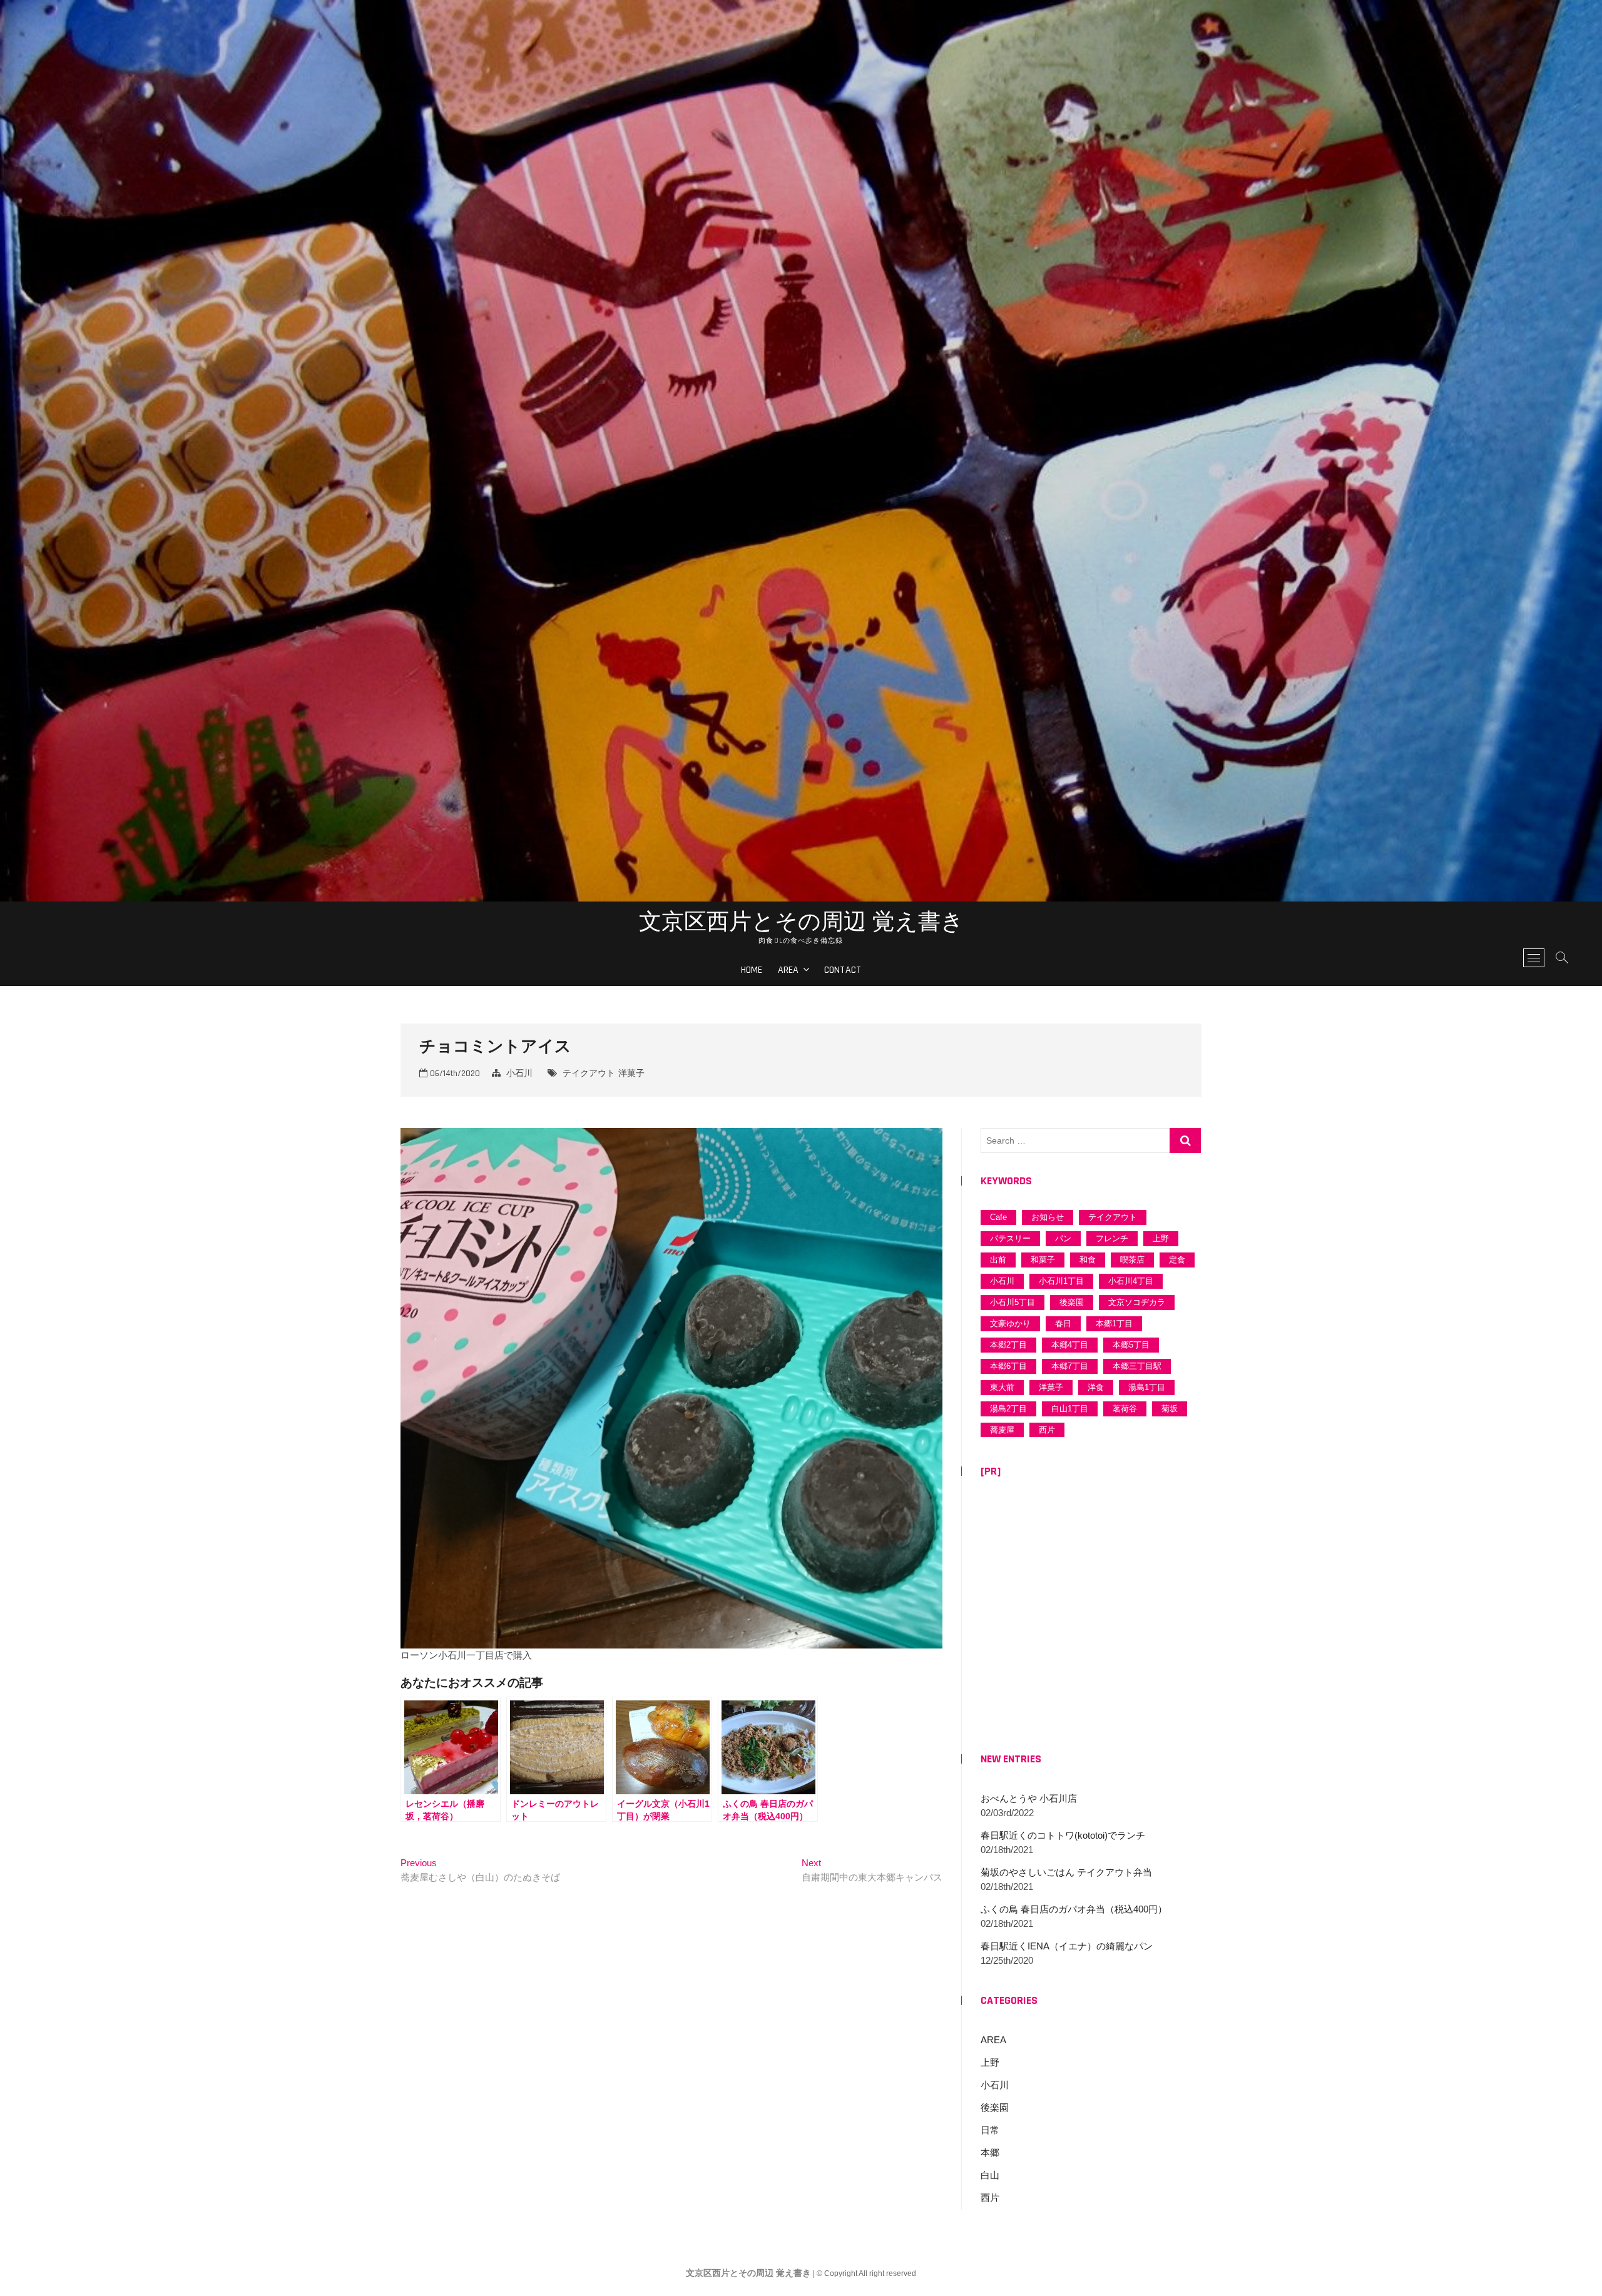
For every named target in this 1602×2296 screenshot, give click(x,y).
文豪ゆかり (1010, 1323)
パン (1063, 1238)
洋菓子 (631, 1074)
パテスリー (1010, 1238)
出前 (998, 1260)
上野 (1161, 1238)
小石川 (519, 1074)
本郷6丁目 (1008, 1366)
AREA (788, 970)
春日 (1063, 1323)
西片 (1047, 1430)
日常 (990, 2130)
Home (752, 970)
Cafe (998, 1217)
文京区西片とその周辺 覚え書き (801, 921)
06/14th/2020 (454, 1074)
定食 (1177, 1260)
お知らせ (1048, 1217)
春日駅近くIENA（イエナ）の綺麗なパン (1067, 1946)
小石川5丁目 (1013, 1302)
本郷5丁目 (1131, 1345)
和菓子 (1043, 1260)
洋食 (1096, 1387)
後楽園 (1072, 1302)
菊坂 (1170, 1409)
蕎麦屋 (1002, 1430)
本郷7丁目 (1070, 1366)
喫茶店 (1132, 1260)
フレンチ (1112, 1238)
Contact (843, 970)
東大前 (1002, 1387)
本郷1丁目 (1114, 1323)
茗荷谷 (1125, 1409)
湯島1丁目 (1147, 1387)
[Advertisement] (1091, 1617)
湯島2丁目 (1008, 1409)
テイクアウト (589, 1074)
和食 (1088, 1260)
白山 (990, 2175)
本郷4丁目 (1070, 1345)
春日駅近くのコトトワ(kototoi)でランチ (1063, 1835)
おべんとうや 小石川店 (1029, 1798)
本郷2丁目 (1008, 1345)
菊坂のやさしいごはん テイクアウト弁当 (1066, 1872)
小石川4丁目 (1131, 1281)
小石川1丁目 (1061, 1281)
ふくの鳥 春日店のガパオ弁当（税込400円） (1074, 1909)
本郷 (990, 2152)
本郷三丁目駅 (1137, 1366)
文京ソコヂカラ (1137, 1302)
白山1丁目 (1070, 1409)
